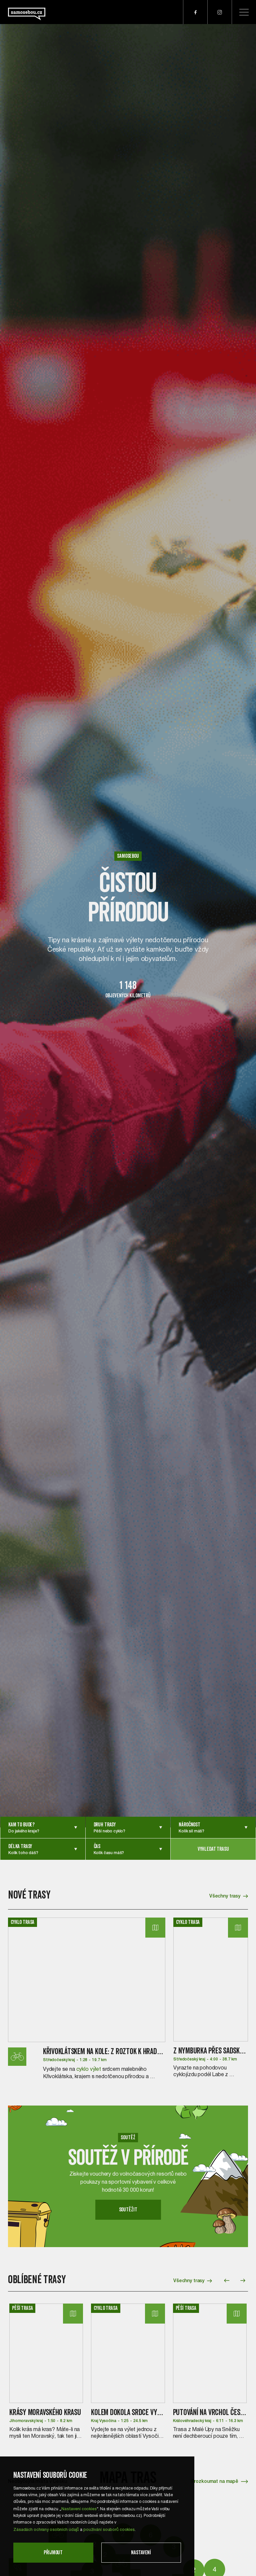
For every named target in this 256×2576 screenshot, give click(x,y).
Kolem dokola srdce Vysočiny (134, 2412)
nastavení (141, 2552)
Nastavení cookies (79, 2508)
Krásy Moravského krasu (45, 2412)
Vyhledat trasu (213, 1849)
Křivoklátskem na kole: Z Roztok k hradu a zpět (111, 2051)
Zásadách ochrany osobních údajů (46, 2529)
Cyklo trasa (22, 1922)
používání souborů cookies (109, 2529)
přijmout (53, 2552)
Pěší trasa (22, 2308)
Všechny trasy (225, 1896)
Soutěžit (128, 2210)
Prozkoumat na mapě (215, 2481)
